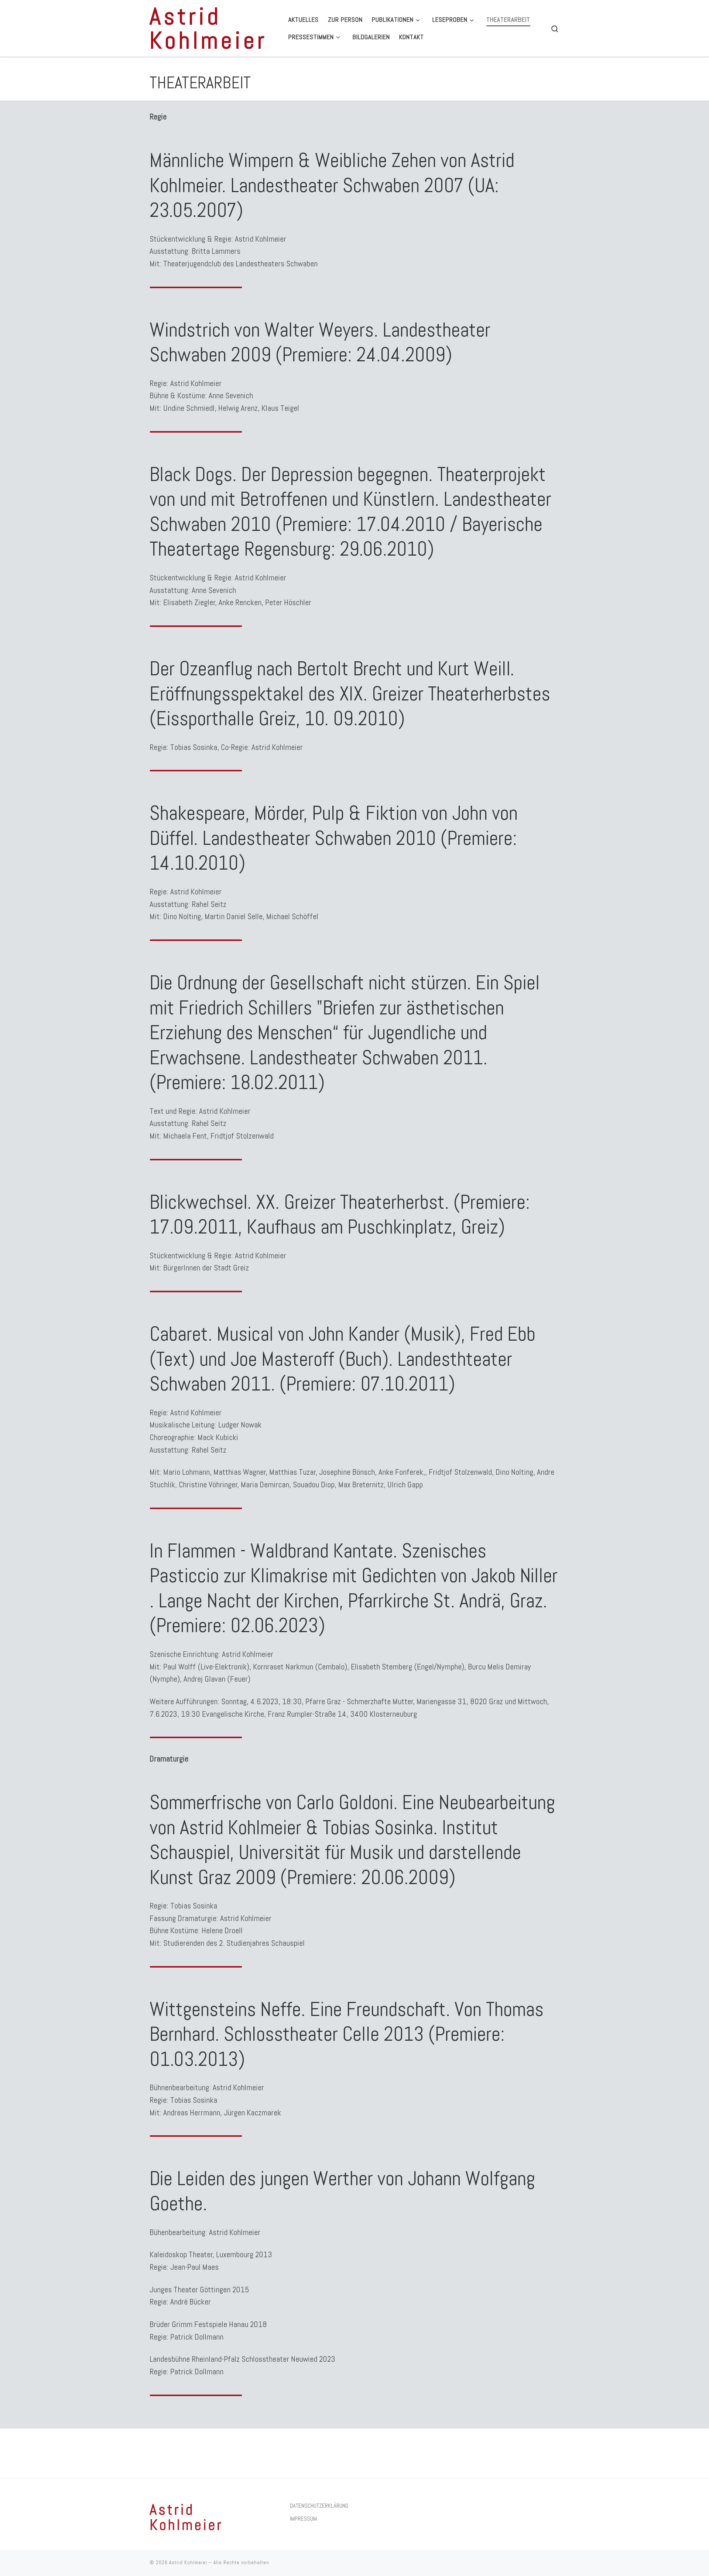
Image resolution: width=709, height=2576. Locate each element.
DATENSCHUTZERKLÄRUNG (319, 2506)
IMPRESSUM (303, 2519)
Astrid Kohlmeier (188, 2563)
